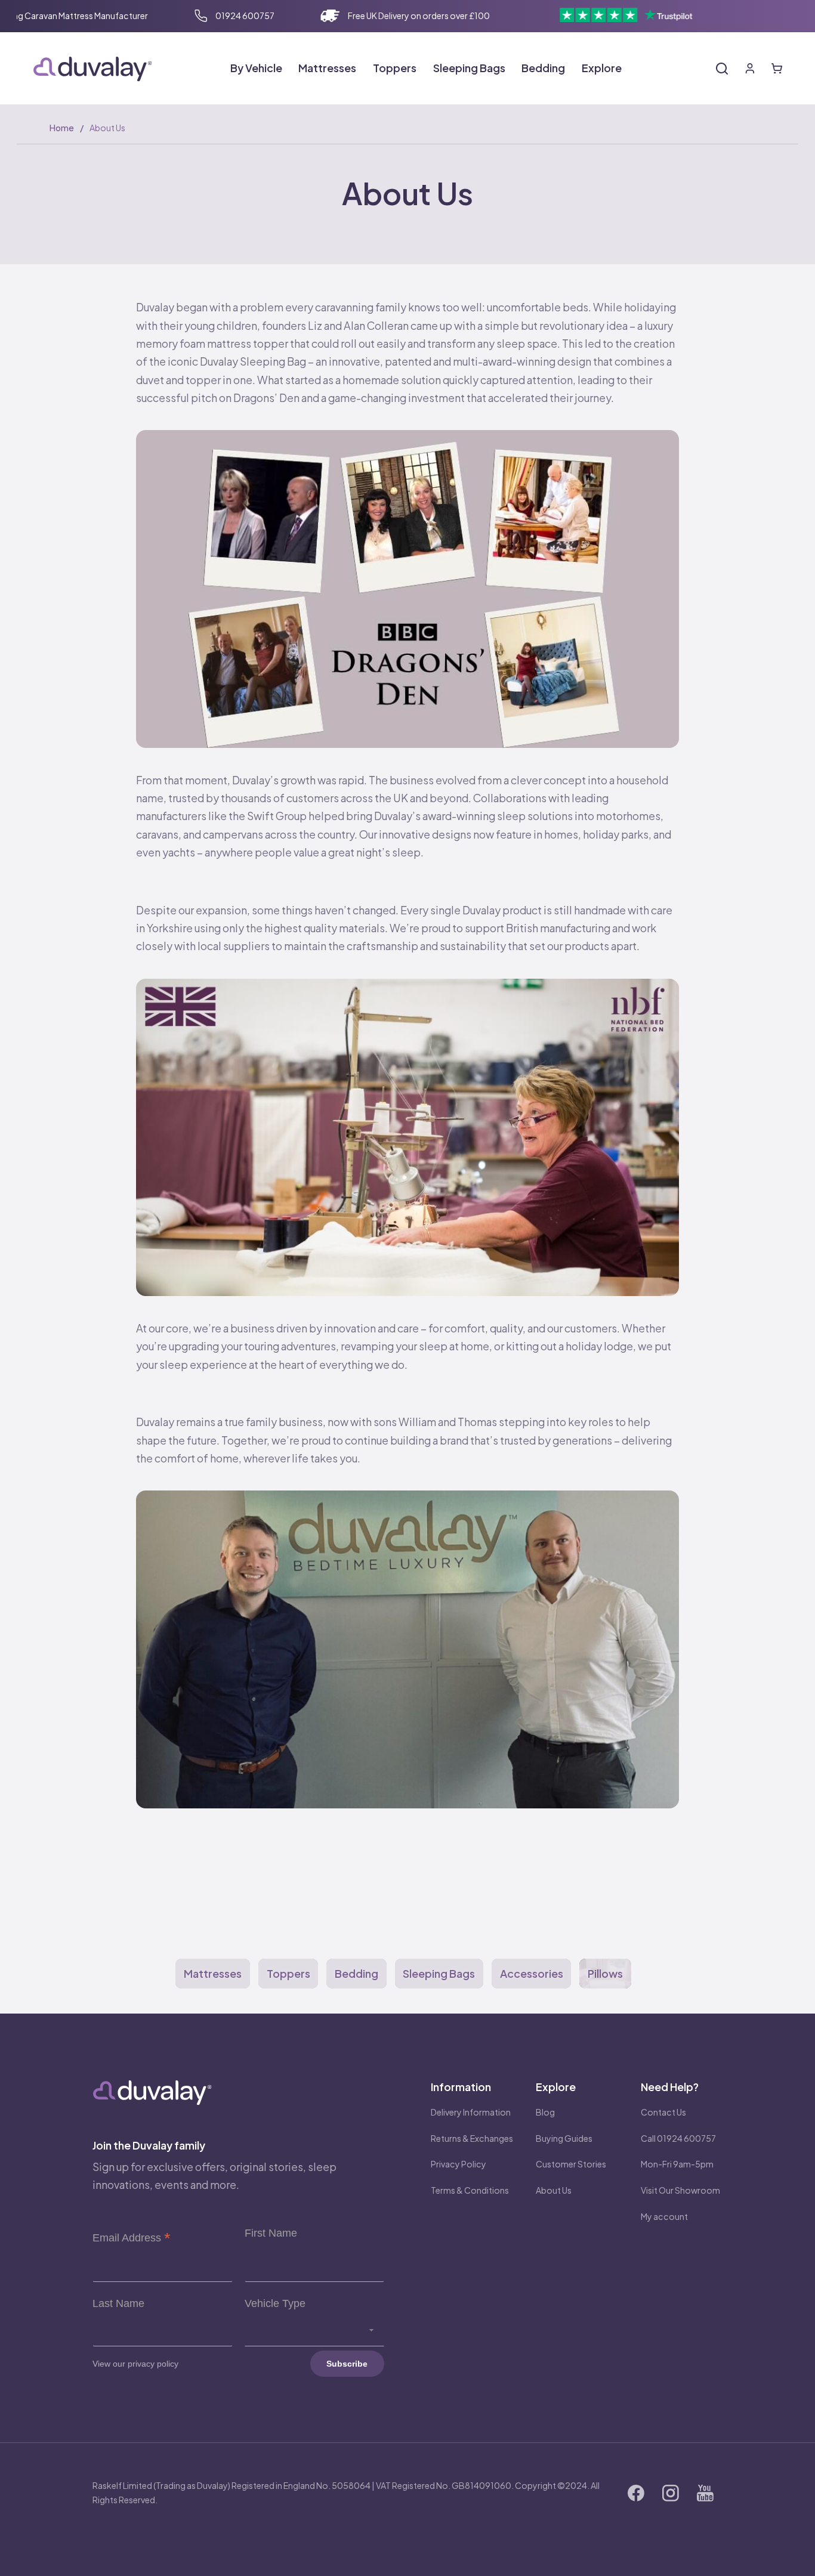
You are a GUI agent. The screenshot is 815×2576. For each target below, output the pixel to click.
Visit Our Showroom (680, 2190)
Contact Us (663, 2112)
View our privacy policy (135, 2364)
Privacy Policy (459, 2164)
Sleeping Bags (439, 1973)
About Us (554, 2190)
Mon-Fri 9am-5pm (677, 2164)
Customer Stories (571, 2164)
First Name (271, 2233)
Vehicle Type (275, 2303)
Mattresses (213, 1973)
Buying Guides (564, 2138)
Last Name (118, 2303)
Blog (545, 2112)
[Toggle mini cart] (777, 69)
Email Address (132, 2238)
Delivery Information (471, 2112)
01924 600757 (245, 16)
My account (664, 2216)
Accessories (532, 1973)
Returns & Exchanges (472, 2138)
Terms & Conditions (470, 2190)
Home (62, 128)
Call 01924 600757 (678, 2138)
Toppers (288, 1973)
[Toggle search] (722, 69)
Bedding (356, 1973)
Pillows (605, 1973)
